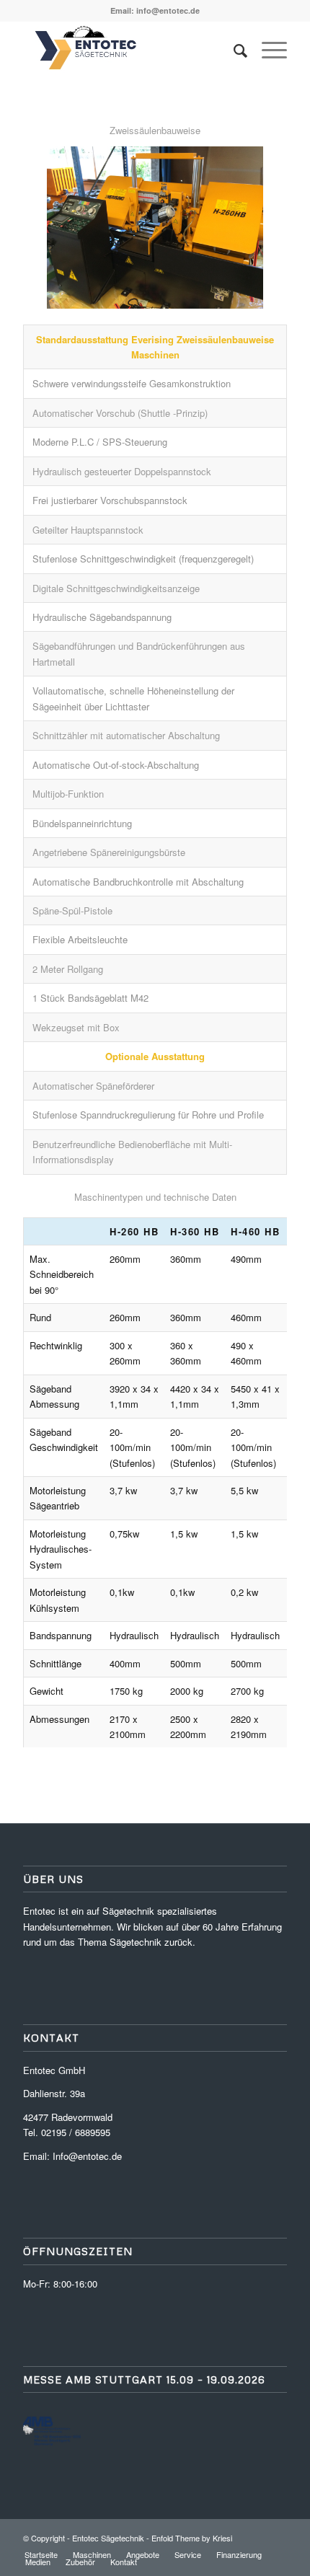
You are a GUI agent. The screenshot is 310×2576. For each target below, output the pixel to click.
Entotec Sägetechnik (108, 2538)
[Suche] (233, 50)
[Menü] (267, 50)
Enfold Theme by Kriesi (192, 2538)
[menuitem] (233, 50)
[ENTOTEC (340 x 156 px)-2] (128, 50)
